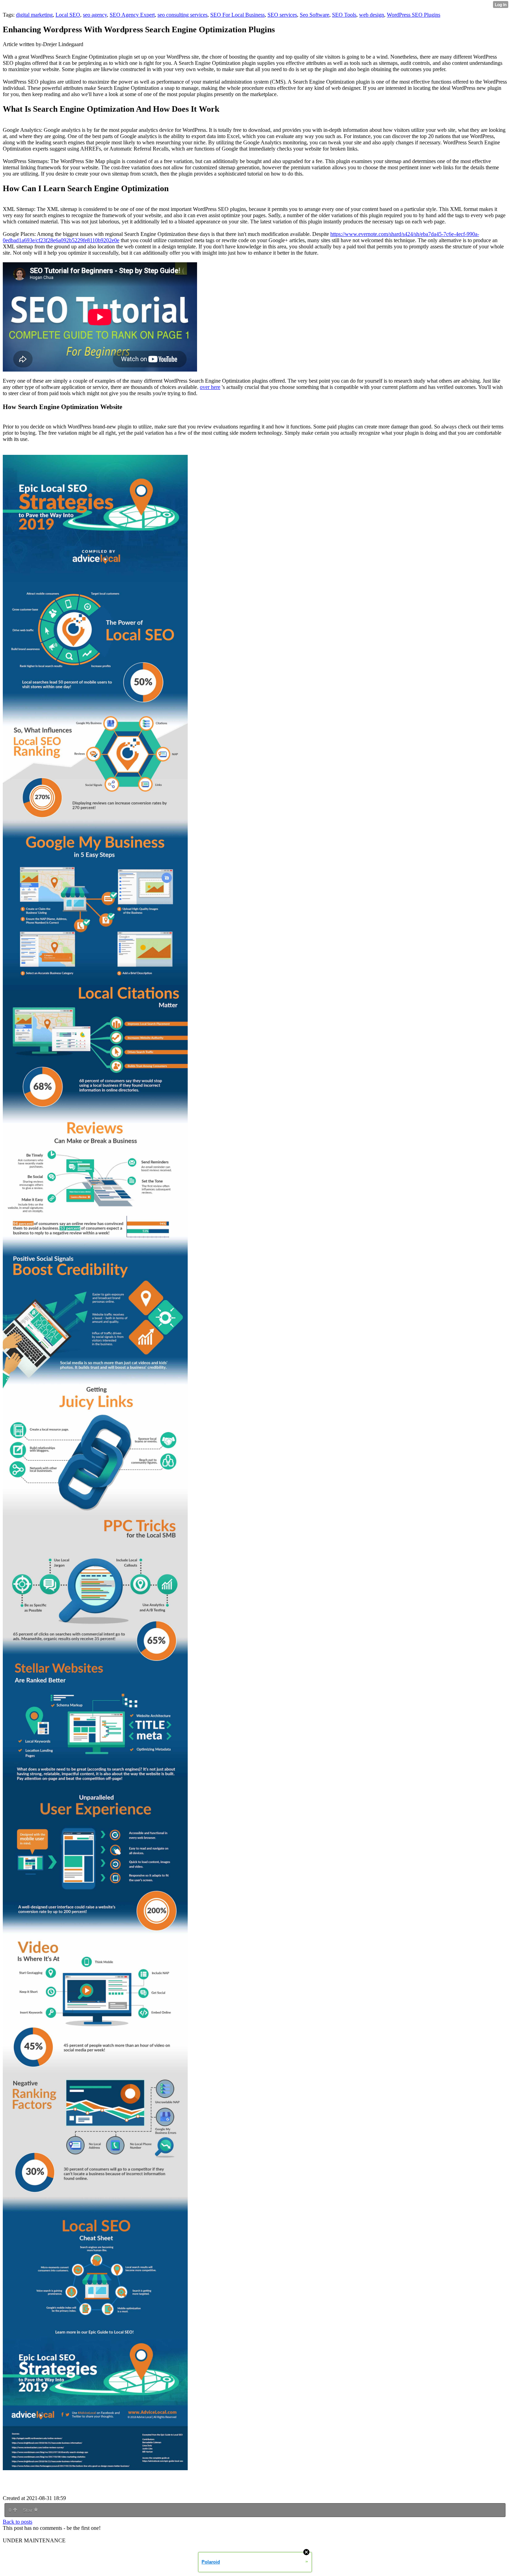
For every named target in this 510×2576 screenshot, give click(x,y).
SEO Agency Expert (132, 15)
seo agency (95, 15)
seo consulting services (182, 15)
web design (372, 15)
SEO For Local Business (237, 15)
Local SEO (68, 15)
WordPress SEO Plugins (414, 15)
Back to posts (18, 2522)
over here (210, 387)
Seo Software (314, 15)
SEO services (282, 15)
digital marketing (34, 15)
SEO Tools (344, 15)
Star (28, 2510)
